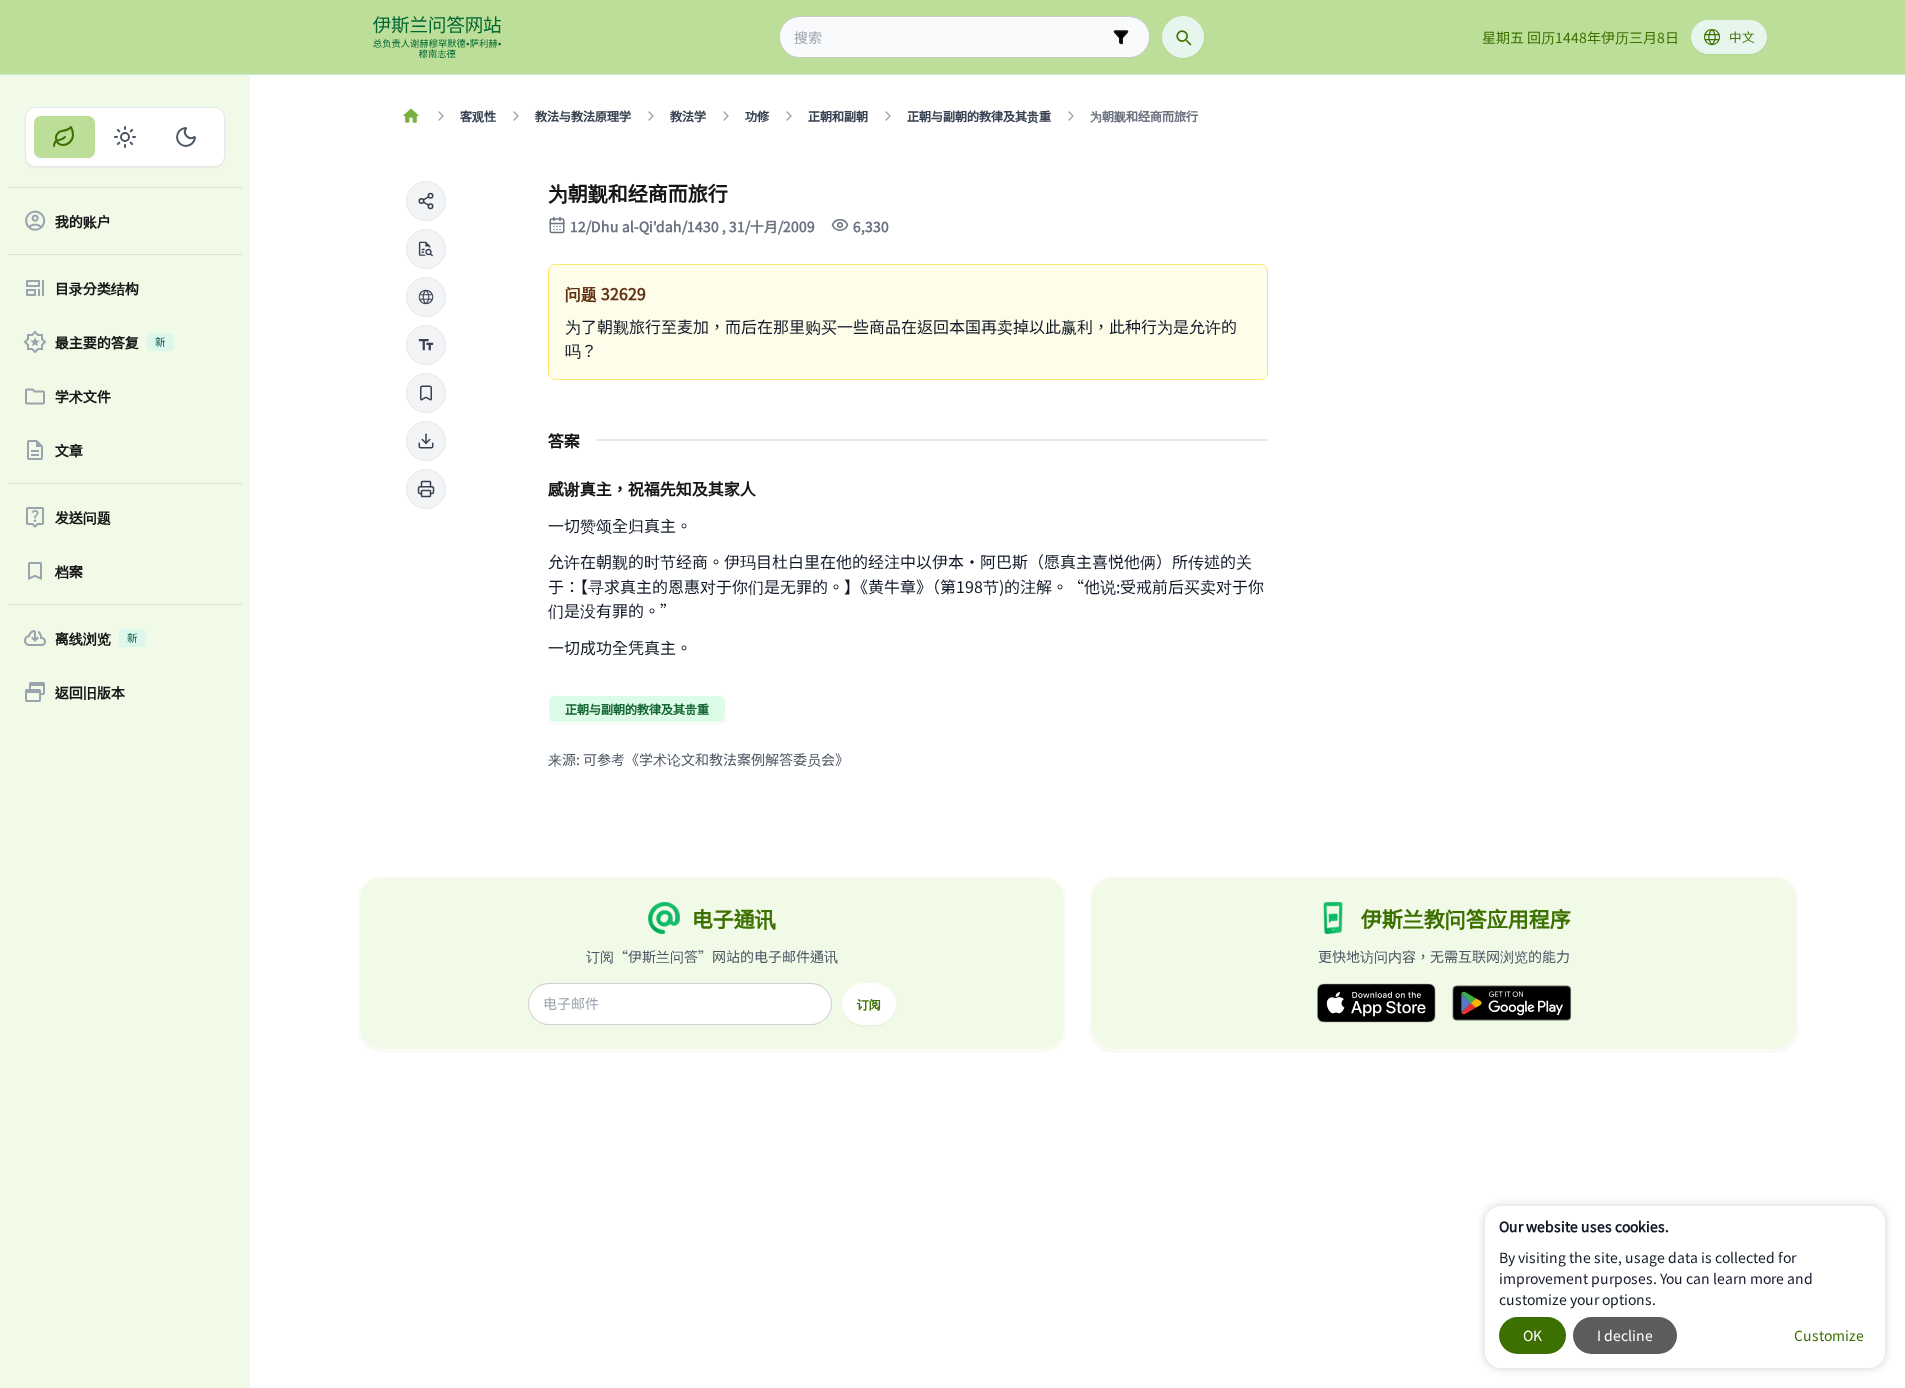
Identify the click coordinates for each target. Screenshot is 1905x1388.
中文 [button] (1742, 36)
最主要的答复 (110, 342)
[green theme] (64, 137)
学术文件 (83, 396)
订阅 (869, 1004)
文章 (69, 450)
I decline (1625, 1335)
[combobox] (950, 37)
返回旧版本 (90, 692)
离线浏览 (96, 638)
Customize (1829, 1335)
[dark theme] (185, 137)
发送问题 (83, 517)
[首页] (411, 116)
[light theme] (125, 137)
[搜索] (1183, 37)
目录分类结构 (97, 288)
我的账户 (83, 221)
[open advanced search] (1121, 37)
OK (1532, 1335)
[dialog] (1685, 1287)
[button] (426, 201)
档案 (69, 571)
